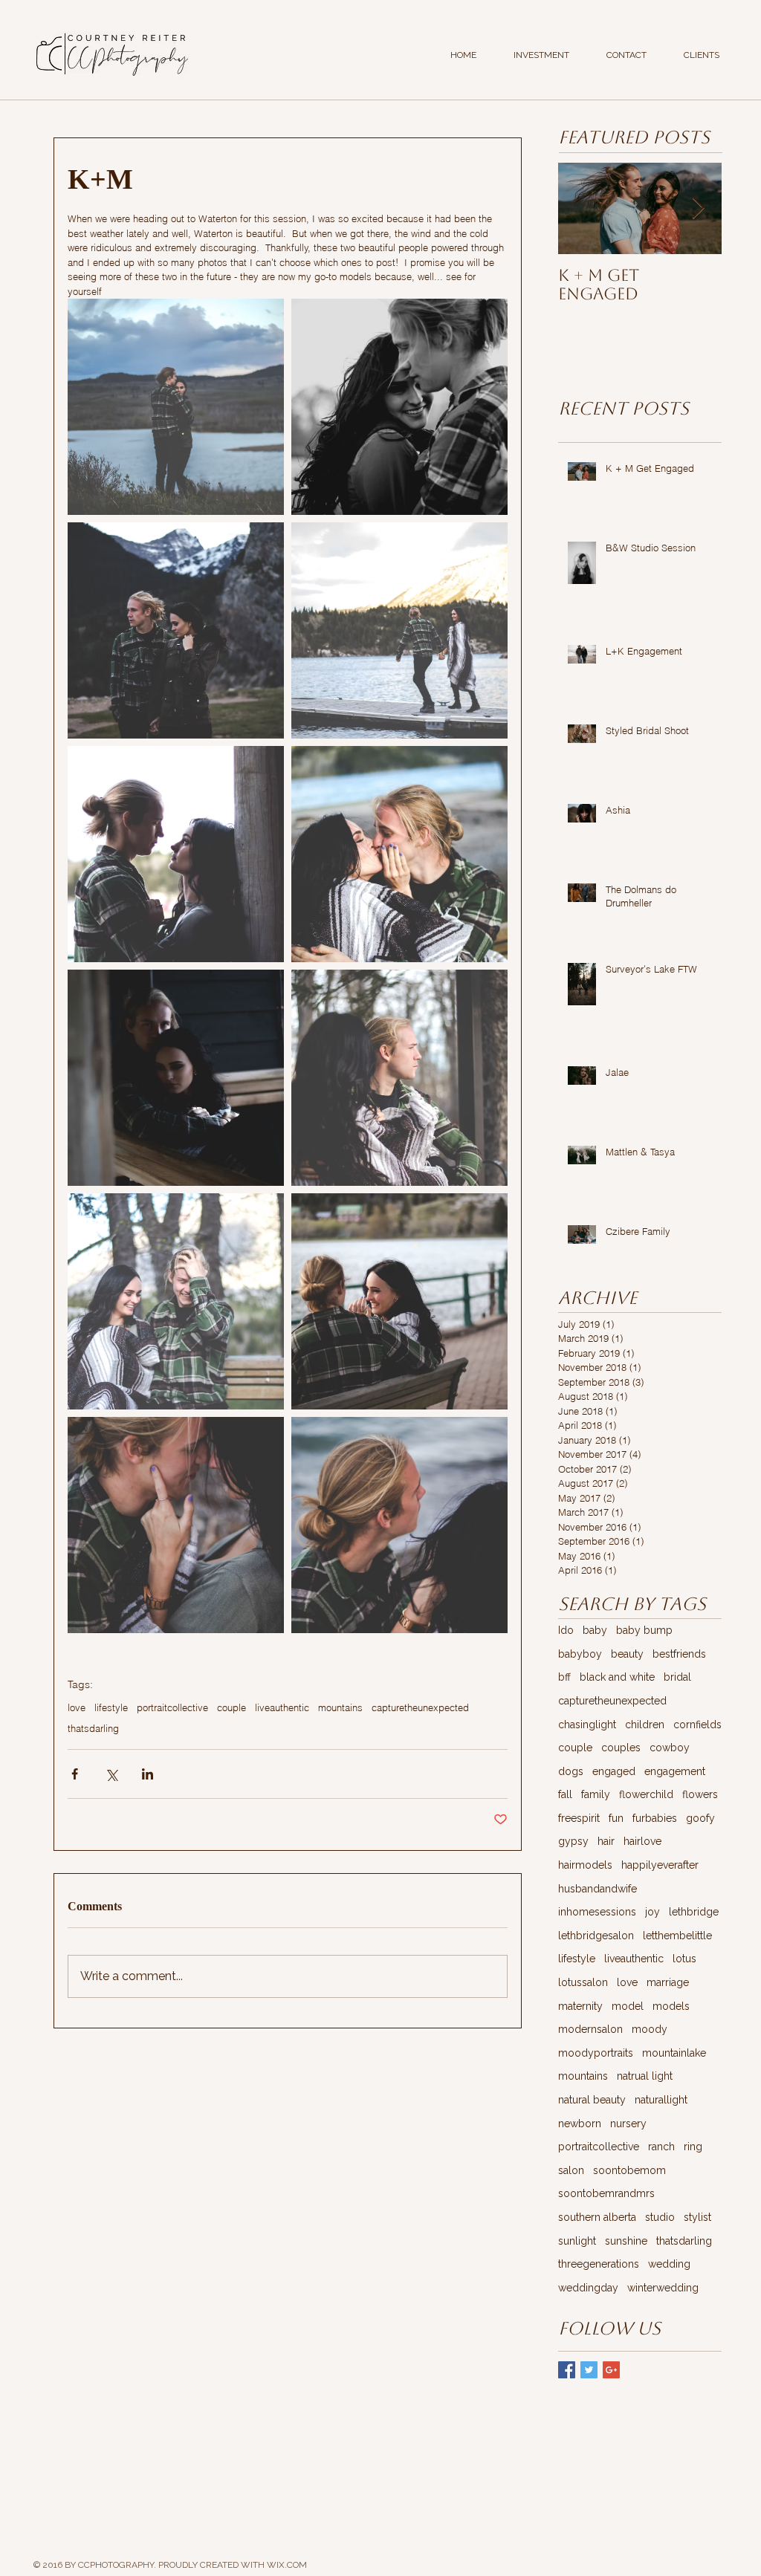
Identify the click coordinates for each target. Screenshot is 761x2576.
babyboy (580, 1654)
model (628, 2006)
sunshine (626, 2241)
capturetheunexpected (420, 1707)
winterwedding (663, 2288)
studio (660, 2217)
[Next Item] (698, 208)
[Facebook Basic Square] (567, 2370)
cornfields (697, 1725)
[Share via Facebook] (75, 1774)
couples (621, 1748)
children (645, 1725)
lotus (684, 1959)
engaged (614, 1771)
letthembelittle (677, 1936)
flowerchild (646, 1794)
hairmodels (585, 1865)
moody (650, 2029)
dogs (571, 1771)
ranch (661, 2147)
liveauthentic (282, 1707)
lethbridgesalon (596, 1936)
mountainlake (674, 2053)
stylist (697, 2217)
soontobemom (629, 2170)
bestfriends (679, 1654)
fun (616, 1818)
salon (571, 2170)
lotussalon (583, 1982)
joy (652, 1912)
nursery (628, 2124)
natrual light (645, 2076)
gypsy (573, 1841)
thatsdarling (93, 1728)
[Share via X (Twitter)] (111, 1774)
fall (565, 1794)
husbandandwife (598, 1889)
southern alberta (597, 2217)
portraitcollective (172, 1707)
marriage (668, 1982)
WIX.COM (287, 2565)
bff (564, 1677)
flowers (700, 1794)
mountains (340, 1707)
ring (693, 2147)
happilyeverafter (660, 1865)
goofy (700, 1818)
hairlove (642, 1841)
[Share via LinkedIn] (148, 1774)
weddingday (588, 2288)
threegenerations (599, 2264)
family (596, 1794)
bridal (677, 1677)
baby (595, 1630)
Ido (566, 1630)
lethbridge (694, 1912)
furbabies (655, 1818)
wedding (669, 2264)
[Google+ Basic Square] (611, 2370)
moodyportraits (596, 2053)
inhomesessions (597, 1912)
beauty (627, 1654)
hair (606, 1841)
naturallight (661, 2100)
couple (231, 1707)
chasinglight (587, 1725)
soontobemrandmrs (606, 2193)
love (77, 1707)
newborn (580, 2124)
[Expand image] (176, 407)
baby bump (644, 1630)
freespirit (579, 1818)
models (671, 2006)
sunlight (577, 2241)
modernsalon (590, 2029)
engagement (675, 1771)
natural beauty (592, 2100)
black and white (617, 1677)
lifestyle (111, 1707)
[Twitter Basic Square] (589, 2370)
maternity (580, 2006)
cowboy (670, 1748)
